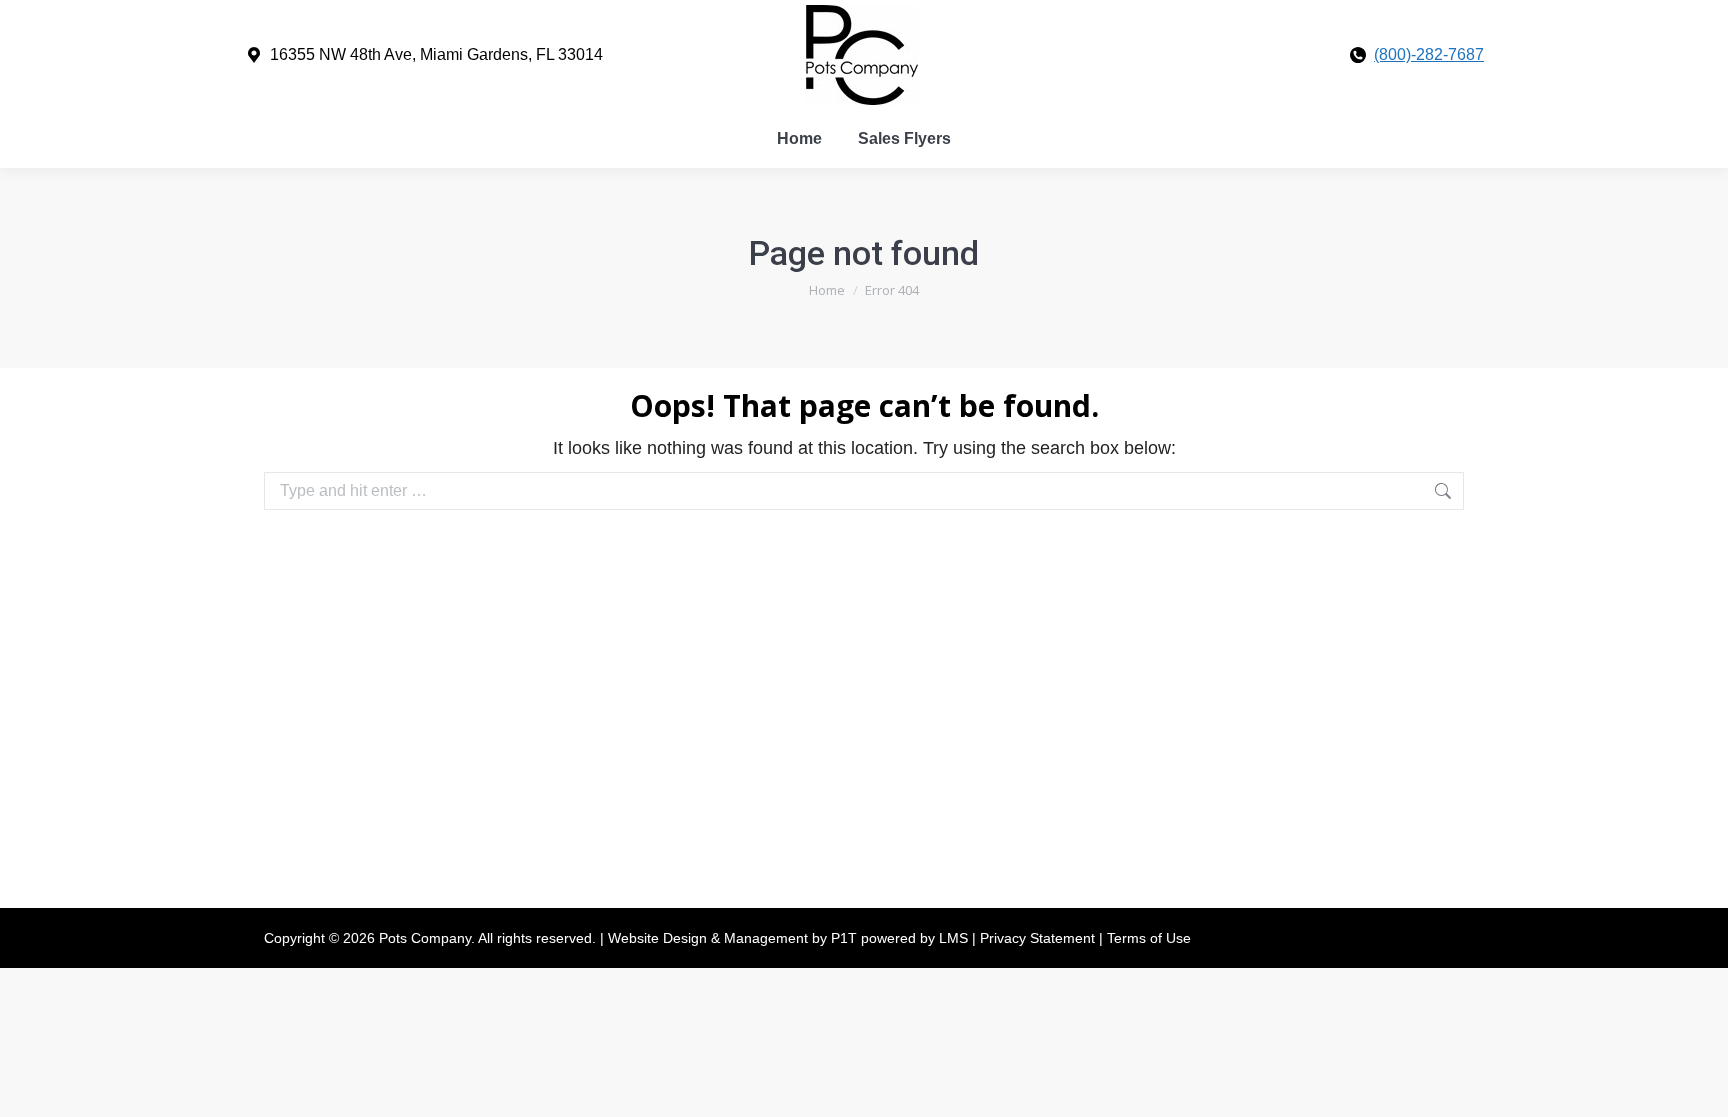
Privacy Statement (1039, 938)
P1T (846, 938)
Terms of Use (1149, 938)
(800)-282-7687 (1429, 54)
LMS (955, 938)
